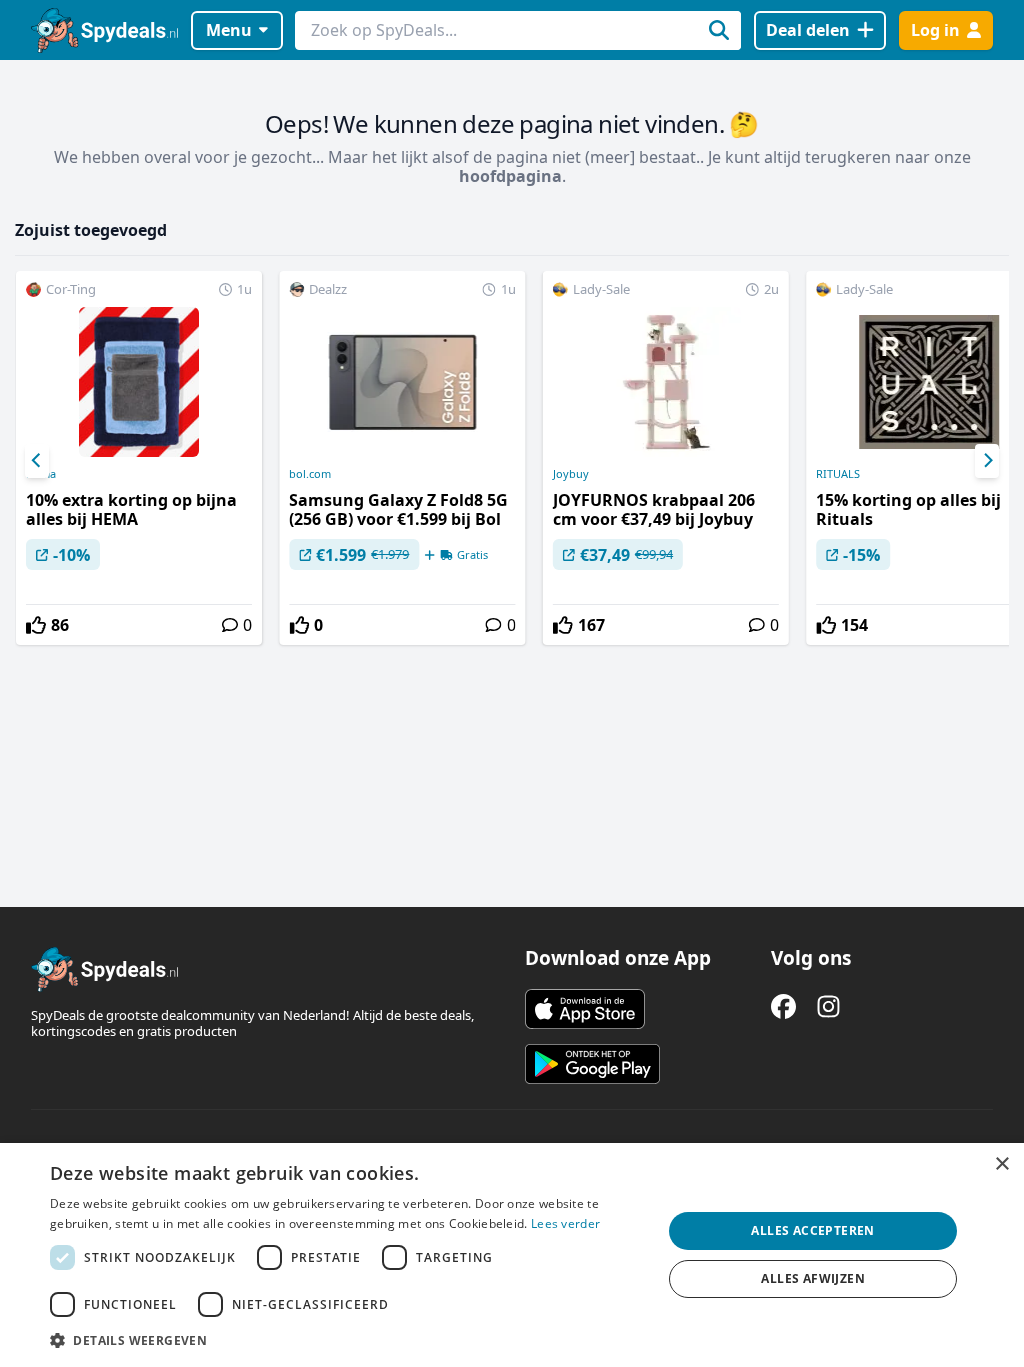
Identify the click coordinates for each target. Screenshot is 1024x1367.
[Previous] (37, 461)
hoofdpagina (510, 176)
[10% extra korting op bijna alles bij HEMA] (139, 458)
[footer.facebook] (783, 1006)
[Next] (987, 461)
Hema (41, 474)
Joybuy (571, 474)
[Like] (36, 625)
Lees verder (565, 1223)
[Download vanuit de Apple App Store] (585, 1009)
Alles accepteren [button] (812, 1230)
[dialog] (512, 1255)
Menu (229, 30)
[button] (347, 1340)
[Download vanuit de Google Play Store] (592, 1064)
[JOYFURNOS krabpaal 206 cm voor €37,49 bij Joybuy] (666, 458)
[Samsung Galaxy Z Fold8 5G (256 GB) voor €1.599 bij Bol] (402, 458)
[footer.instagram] (828, 1006)
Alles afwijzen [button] (813, 1278)
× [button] (1001, 1164)
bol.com (310, 474)
